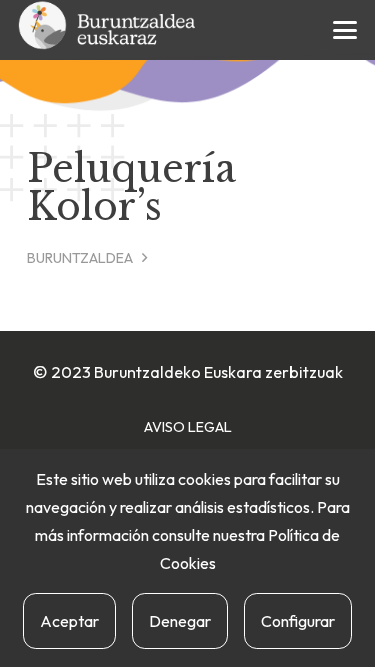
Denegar (180, 621)
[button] (345, 30)
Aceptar (69, 621)
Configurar (298, 621)
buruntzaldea (80, 258)
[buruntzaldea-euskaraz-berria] (108, 30)
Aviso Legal (188, 427)
